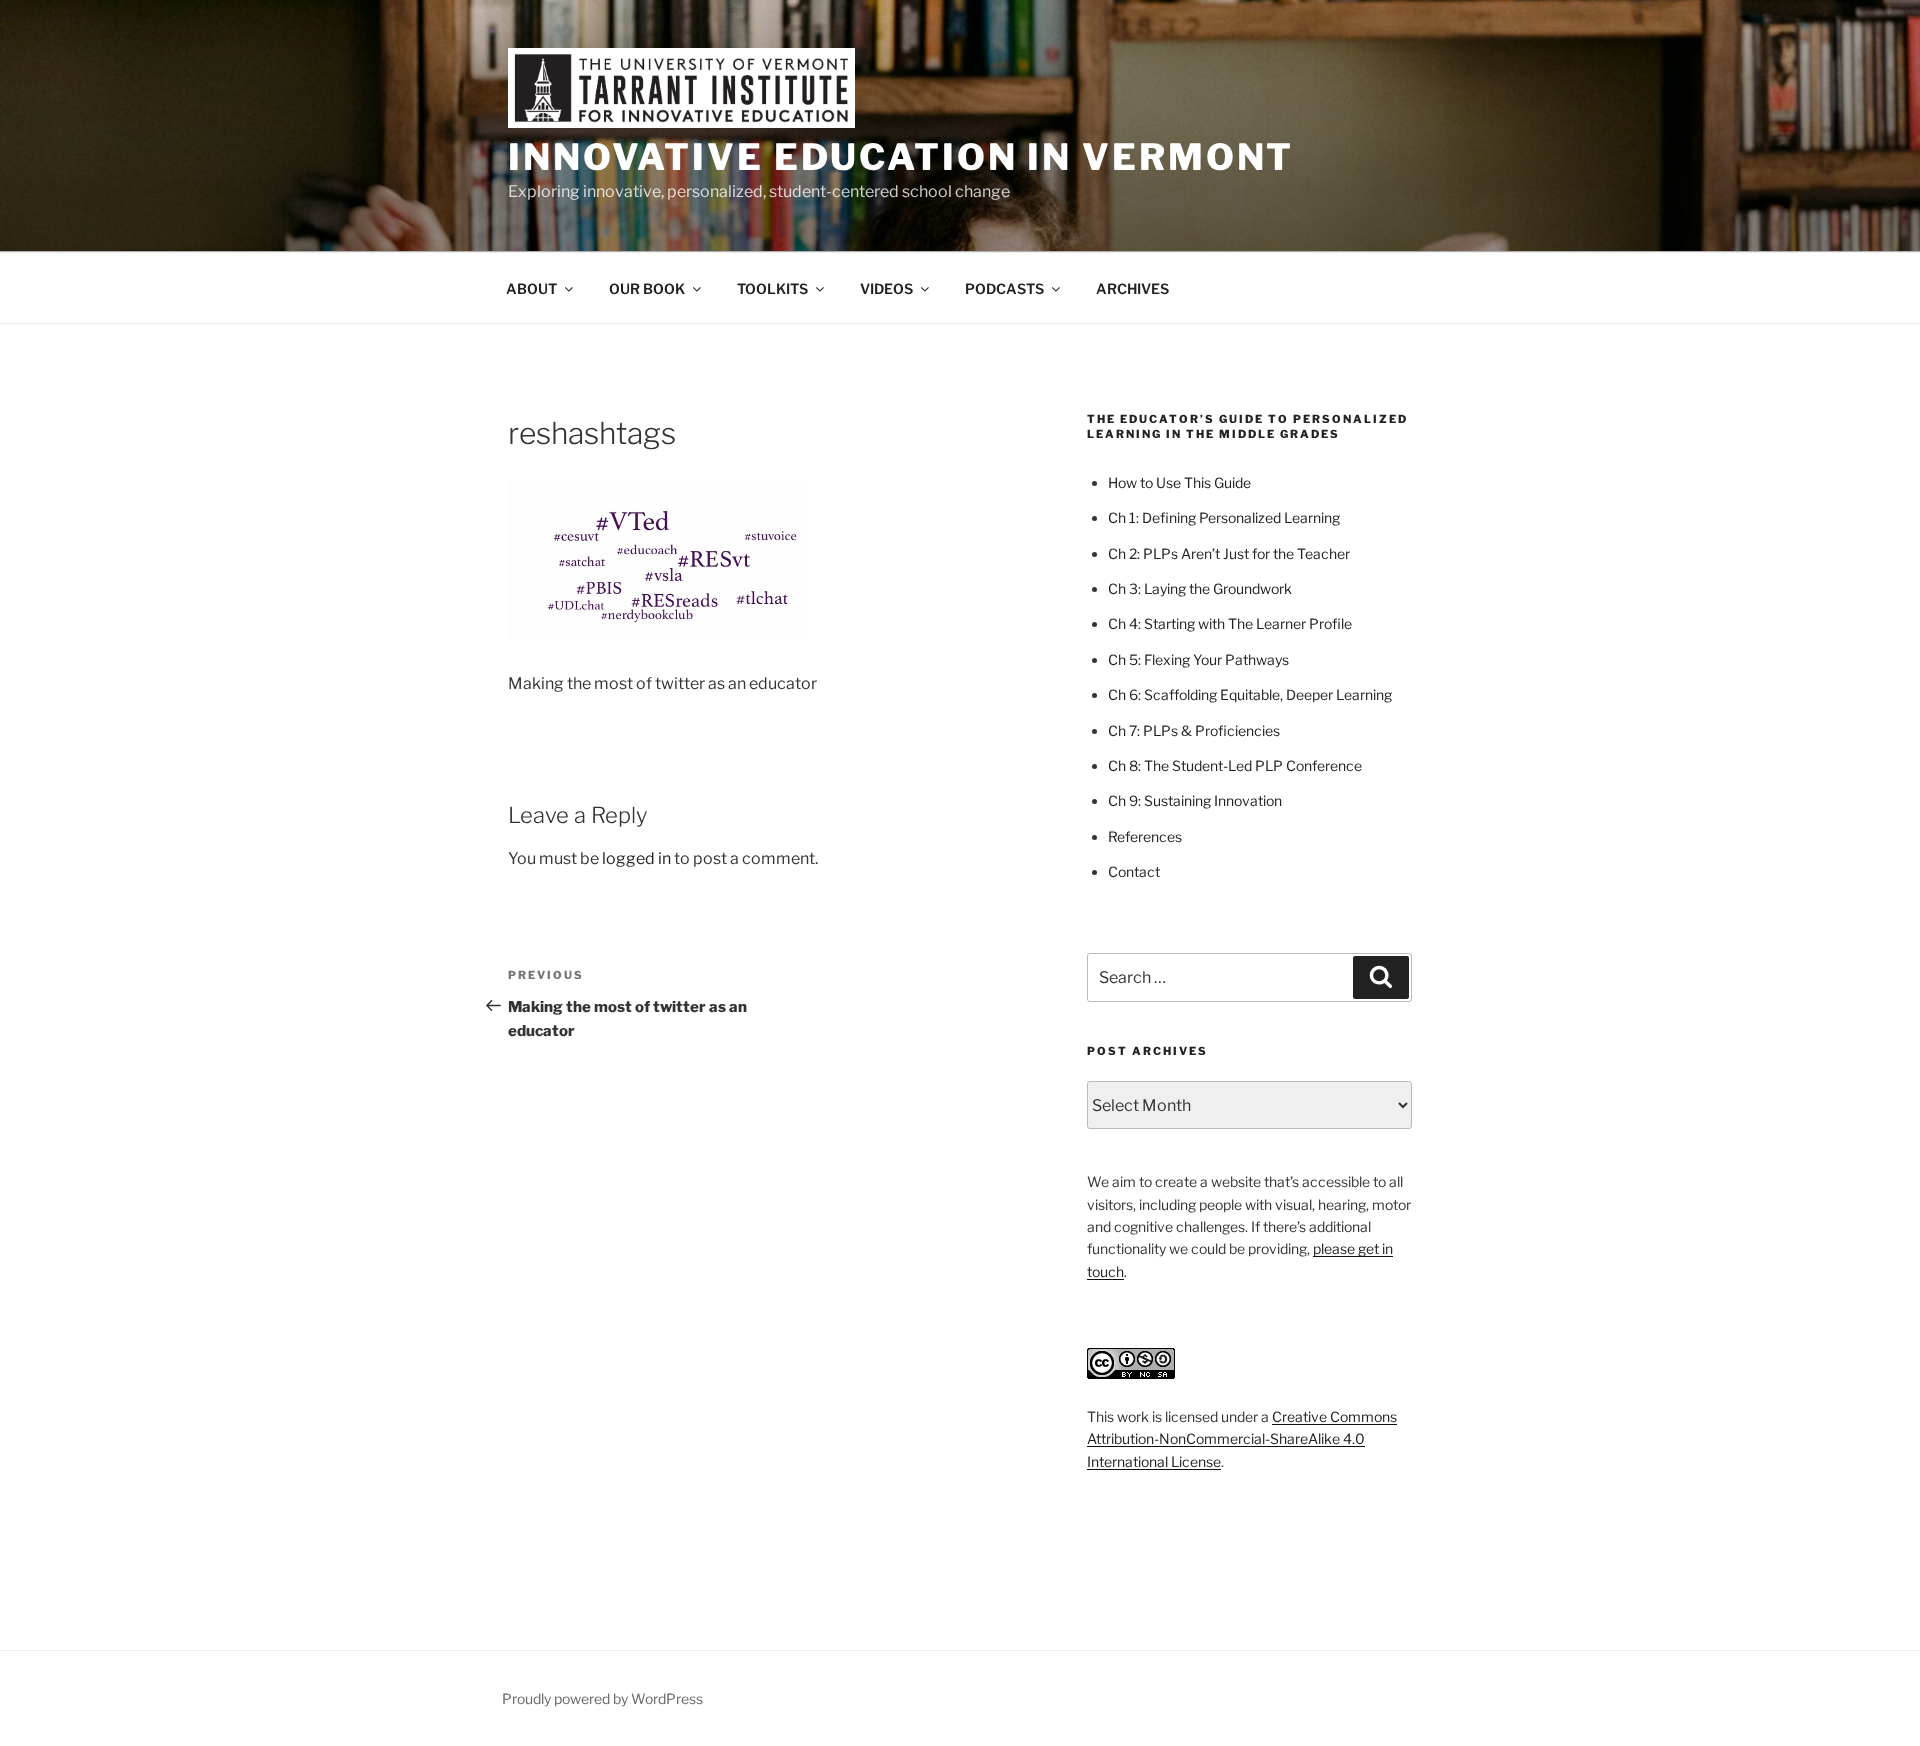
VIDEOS (886, 288)
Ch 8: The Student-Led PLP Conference (1235, 765)
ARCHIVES (1132, 288)
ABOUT (531, 288)
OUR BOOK (647, 288)
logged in (636, 858)
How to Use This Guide (1179, 482)
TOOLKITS (772, 288)
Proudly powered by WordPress (602, 1698)
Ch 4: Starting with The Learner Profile (1230, 623)
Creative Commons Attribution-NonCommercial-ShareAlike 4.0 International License (1242, 1439)
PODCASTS (1004, 288)
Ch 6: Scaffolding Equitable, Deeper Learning (1250, 694)
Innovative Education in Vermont (901, 157)
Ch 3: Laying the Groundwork (1200, 588)
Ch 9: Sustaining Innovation (1195, 800)
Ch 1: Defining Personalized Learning (1224, 517)
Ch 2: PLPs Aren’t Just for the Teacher (1229, 553)
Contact (1134, 871)
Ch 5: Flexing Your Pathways (1198, 659)
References (1145, 836)
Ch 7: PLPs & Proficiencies (1194, 730)
